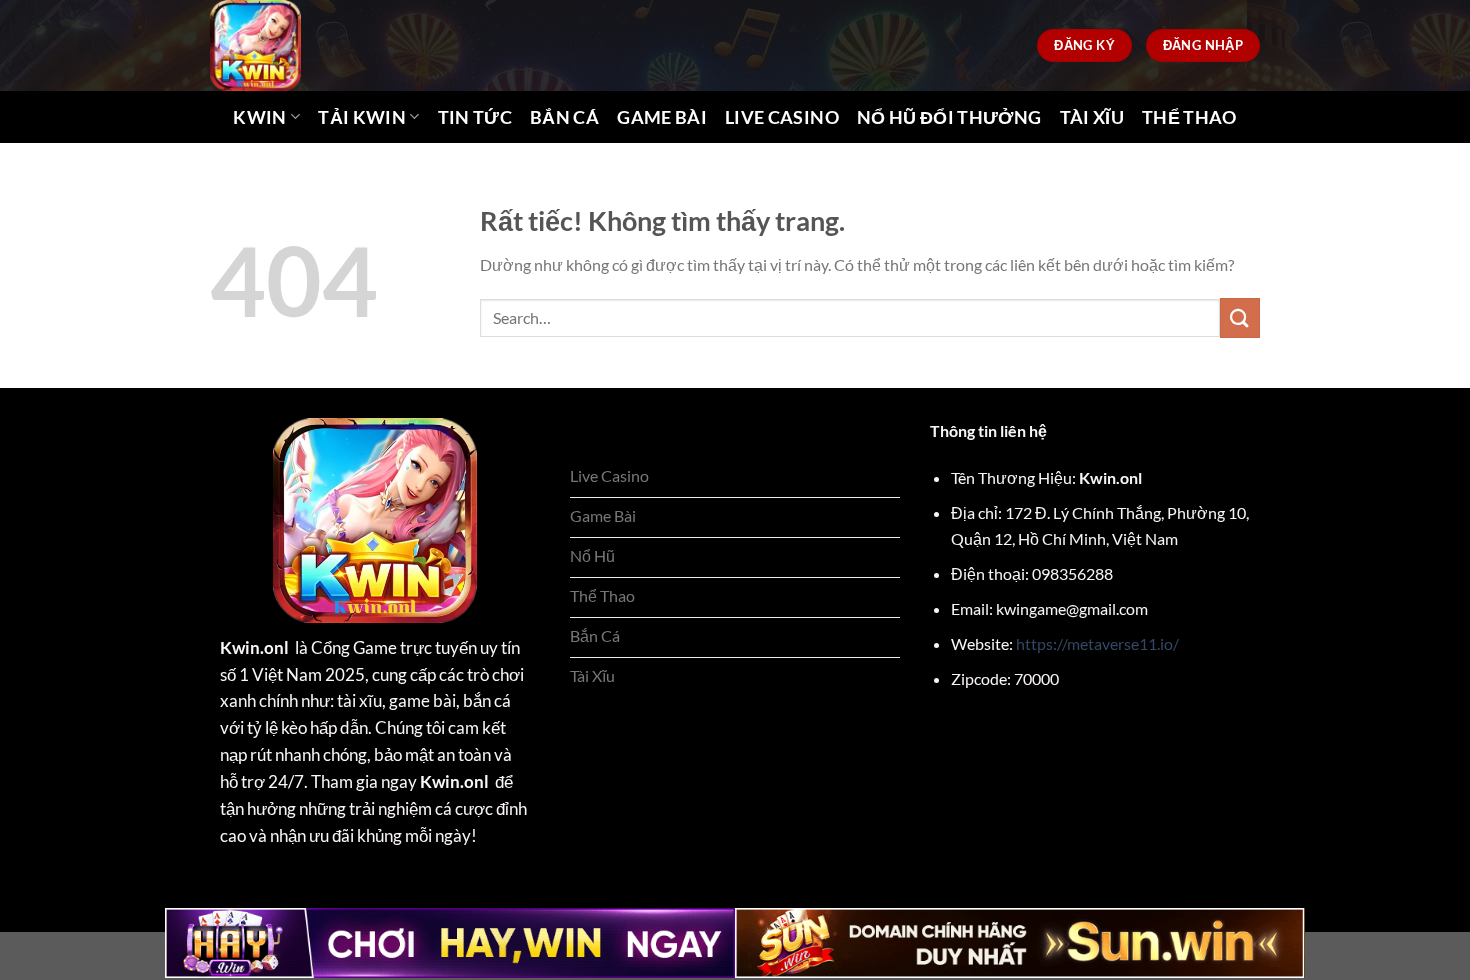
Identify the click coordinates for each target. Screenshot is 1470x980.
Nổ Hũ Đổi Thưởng (949, 117)
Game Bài (662, 117)
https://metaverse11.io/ (1097, 643)
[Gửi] (1240, 317)
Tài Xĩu (1092, 117)
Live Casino (782, 117)
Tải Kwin (362, 117)
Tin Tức (475, 117)
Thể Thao (1189, 117)
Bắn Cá (564, 117)
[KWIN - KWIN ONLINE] (293, 45)
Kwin (259, 117)
